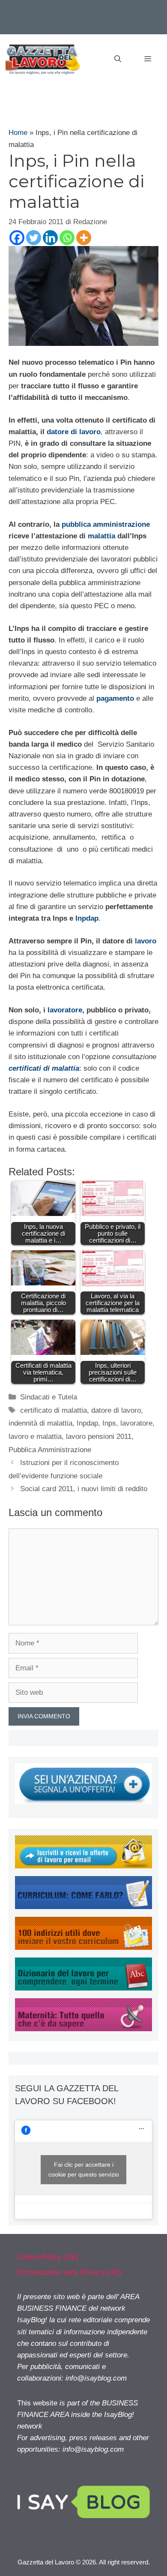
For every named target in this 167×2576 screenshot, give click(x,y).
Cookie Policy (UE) (48, 2257)
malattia (101, 536)
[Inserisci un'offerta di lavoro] (83, 1802)
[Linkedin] (50, 238)
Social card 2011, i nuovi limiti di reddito (84, 1489)
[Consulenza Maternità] (83, 2029)
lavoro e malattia (35, 1437)
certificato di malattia (54, 1410)
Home (18, 133)
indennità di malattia (40, 1423)
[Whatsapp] (67, 238)
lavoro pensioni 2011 (99, 1437)
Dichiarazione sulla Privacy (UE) (69, 2272)
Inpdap (87, 918)
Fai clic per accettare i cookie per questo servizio (84, 2169)
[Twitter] (34, 238)
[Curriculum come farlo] (83, 1907)
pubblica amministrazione (106, 524)
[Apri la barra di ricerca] (118, 59)
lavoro (146, 941)
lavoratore (65, 1010)
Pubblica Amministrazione (50, 1450)
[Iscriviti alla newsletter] (83, 1866)
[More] (84, 238)
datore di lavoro (74, 432)
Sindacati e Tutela (49, 1397)
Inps (109, 1423)
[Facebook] (17, 238)
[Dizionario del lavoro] (83, 1988)
